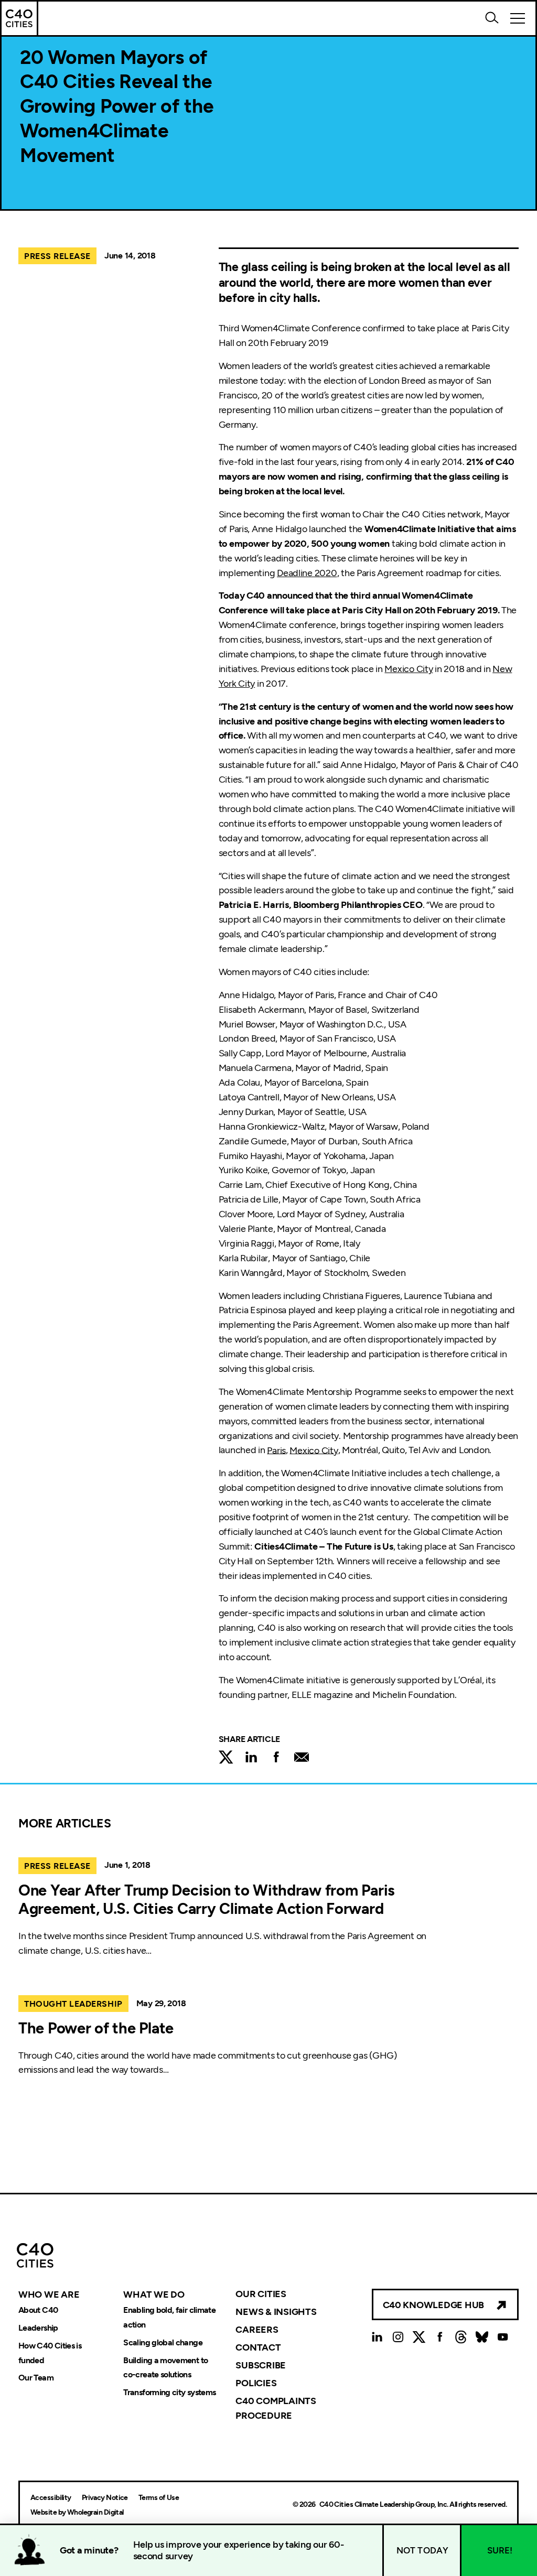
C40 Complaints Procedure (276, 2408)
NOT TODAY (423, 2550)
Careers (257, 2330)
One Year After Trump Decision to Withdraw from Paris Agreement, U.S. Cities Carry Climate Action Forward (207, 1900)
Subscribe (261, 2365)
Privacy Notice (105, 2498)
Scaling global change (163, 2342)
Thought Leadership (73, 2004)
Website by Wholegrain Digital (77, 2512)
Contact (258, 2347)
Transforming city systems (169, 2393)
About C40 (38, 2310)
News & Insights (276, 2312)
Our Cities (261, 2294)
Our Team (36, 2378)
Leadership (38, 2328)
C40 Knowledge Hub (433, 2305)
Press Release (57, 256)
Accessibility (51, 2498)
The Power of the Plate (96, 2028)
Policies (256, 2383)
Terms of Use (159, 2498)
